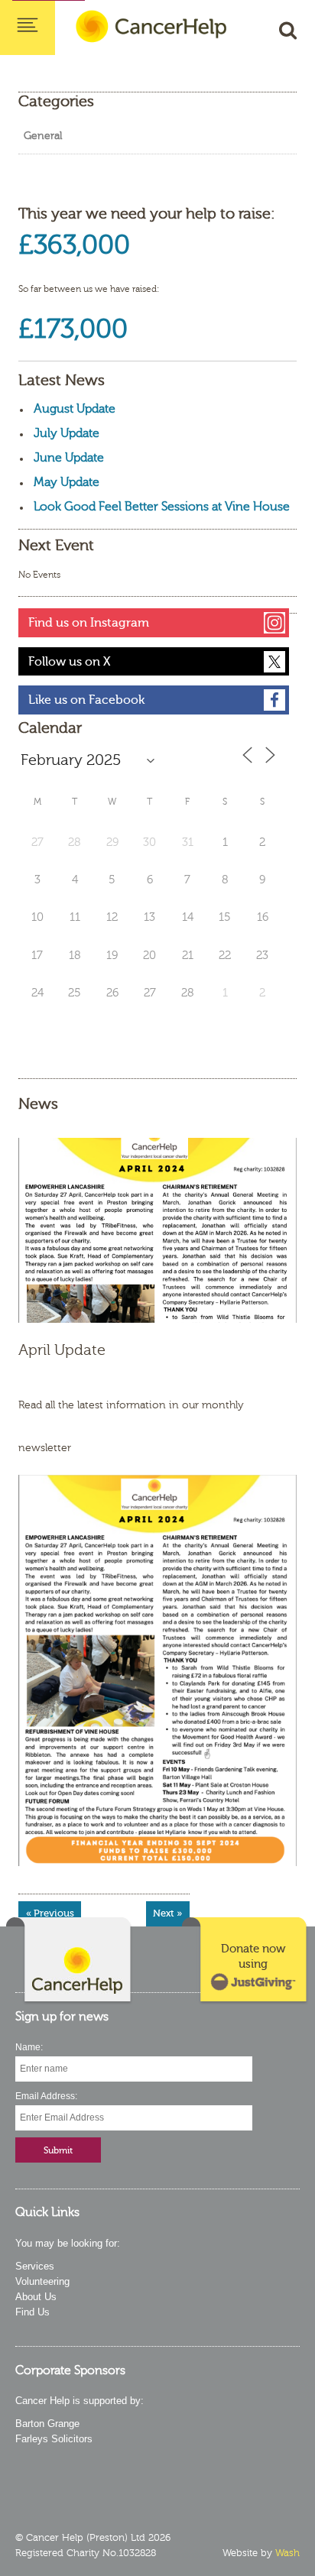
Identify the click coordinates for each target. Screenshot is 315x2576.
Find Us (32, 2312)
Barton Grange (47, 2424)
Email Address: (46, 2096)
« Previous (50, 1913)
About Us (36, 2297)
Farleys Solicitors (54, 2439)
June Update (69, 458)
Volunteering (42, 2281)
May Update (67, 482)
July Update (67, 433)
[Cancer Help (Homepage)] (70, 1961)
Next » (167, 1913)
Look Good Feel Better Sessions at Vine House (162, 507)
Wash (287, 2553)
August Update (75, 409)
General (43, 136)
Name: (29, 2047)
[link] (245, 1961)
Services (35, 2266)
